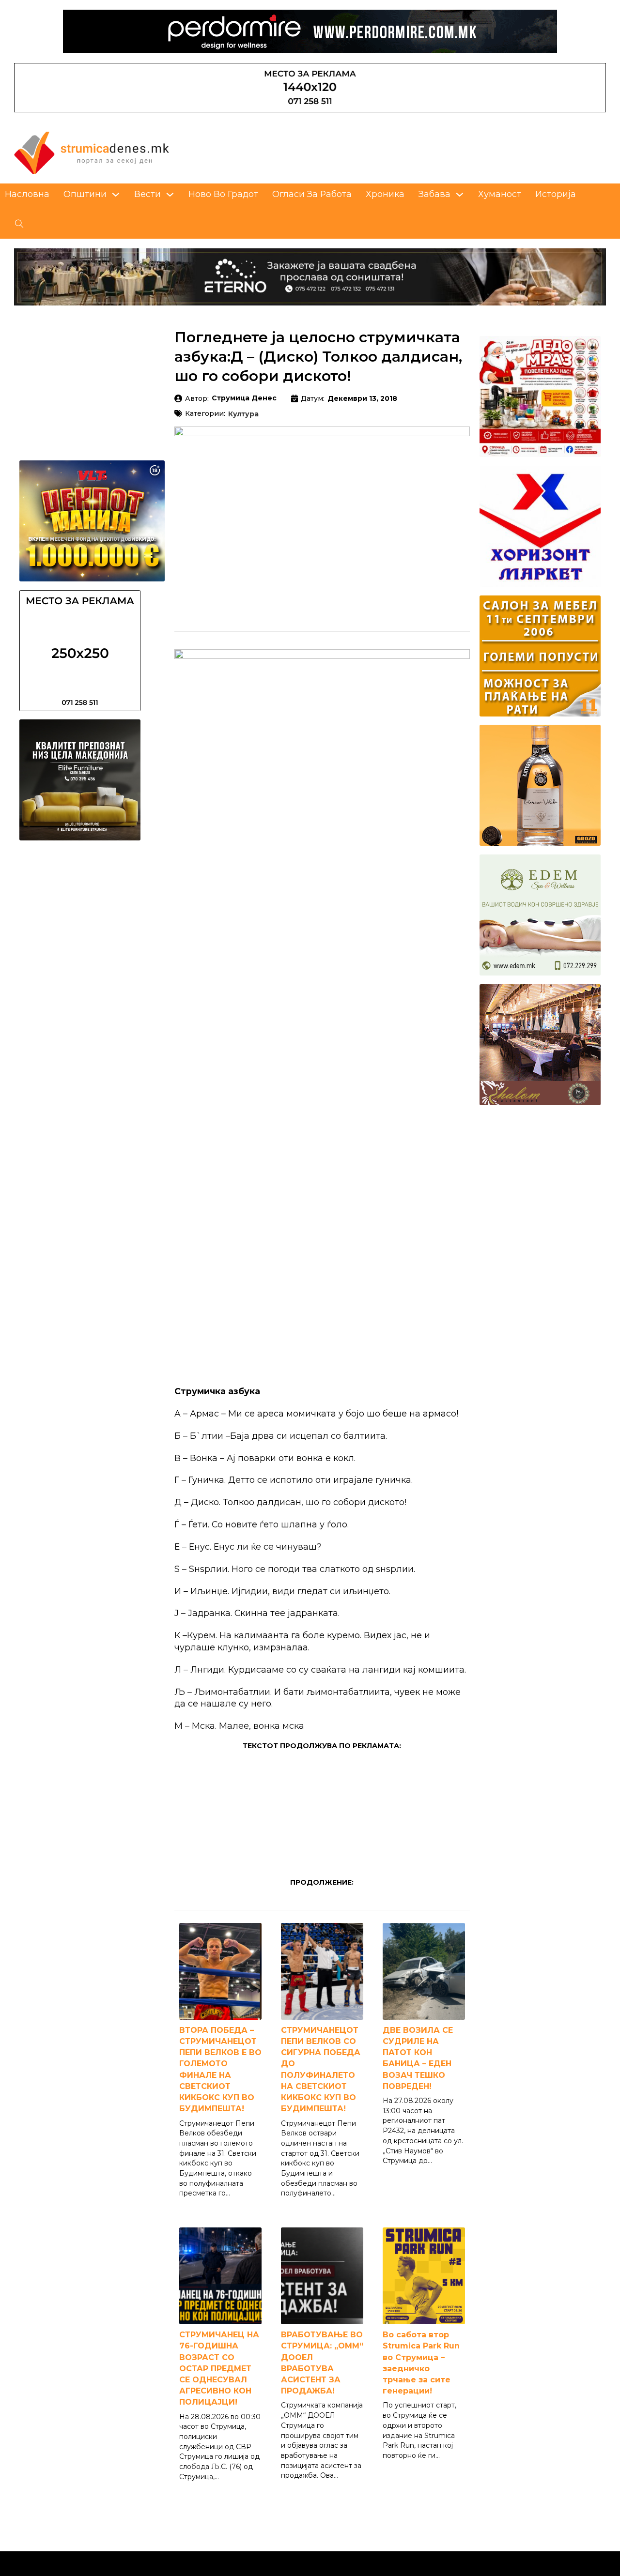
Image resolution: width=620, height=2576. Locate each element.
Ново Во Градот (223, 194)
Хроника (385, 194)
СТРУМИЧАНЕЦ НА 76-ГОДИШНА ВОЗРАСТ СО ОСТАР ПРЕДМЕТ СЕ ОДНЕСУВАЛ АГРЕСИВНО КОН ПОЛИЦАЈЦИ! (219, 2368)
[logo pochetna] (92, 152)
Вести (147, 194)
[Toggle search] (19, 224)
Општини (85, 194)
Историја (556, 194)
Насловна (27, 194)
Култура (243, 414)
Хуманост (500, 194)
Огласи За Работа (312, 194)
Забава (434, 194)
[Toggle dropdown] (116, 195)
